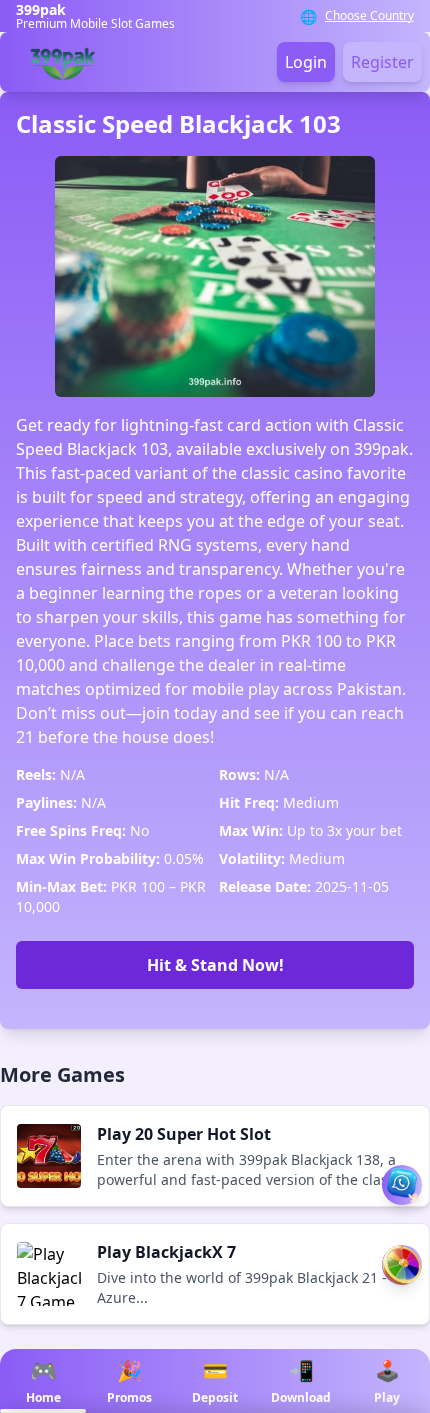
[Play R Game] (402, 1265)
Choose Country (369, 16)
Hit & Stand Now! (215, 965)
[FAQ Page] (402, 1185)
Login (306, 62)
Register (382, 62)
